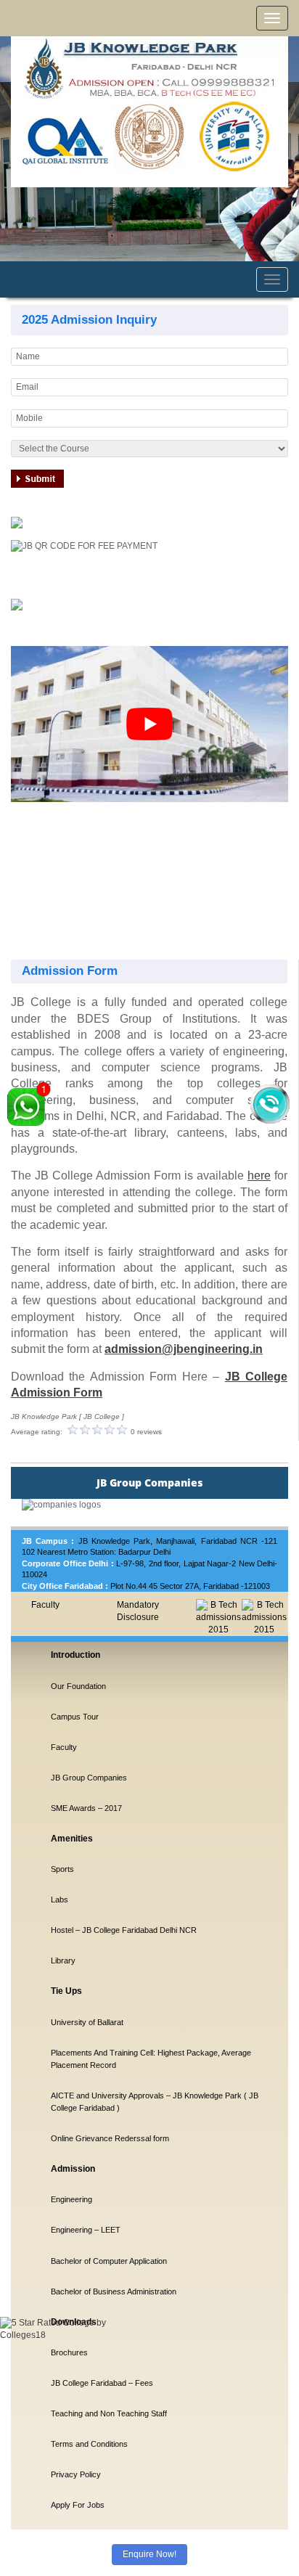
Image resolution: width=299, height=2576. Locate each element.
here (259, 1175)
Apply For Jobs (78, 2505)
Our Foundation (78, 1686)
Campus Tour (75, 1717)
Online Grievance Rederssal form (110, 2138)
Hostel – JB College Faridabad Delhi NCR (124, 1930)
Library (63, 1960)
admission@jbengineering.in (184, 1349)
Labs (60, 1900)
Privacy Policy (76, 2474)
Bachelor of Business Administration (114, 2291)
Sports (62, 1869)
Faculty (45, 1605)
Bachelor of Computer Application (109, 2261)
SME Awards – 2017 (86, 1808)
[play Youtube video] (149, 724)
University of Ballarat (87, 2022)
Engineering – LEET (86, 2230)
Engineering (71, 2199)
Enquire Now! (149, 2554)
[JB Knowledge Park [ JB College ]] (149, 68)
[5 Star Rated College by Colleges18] (65, 2382)
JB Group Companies (89, 1778)
